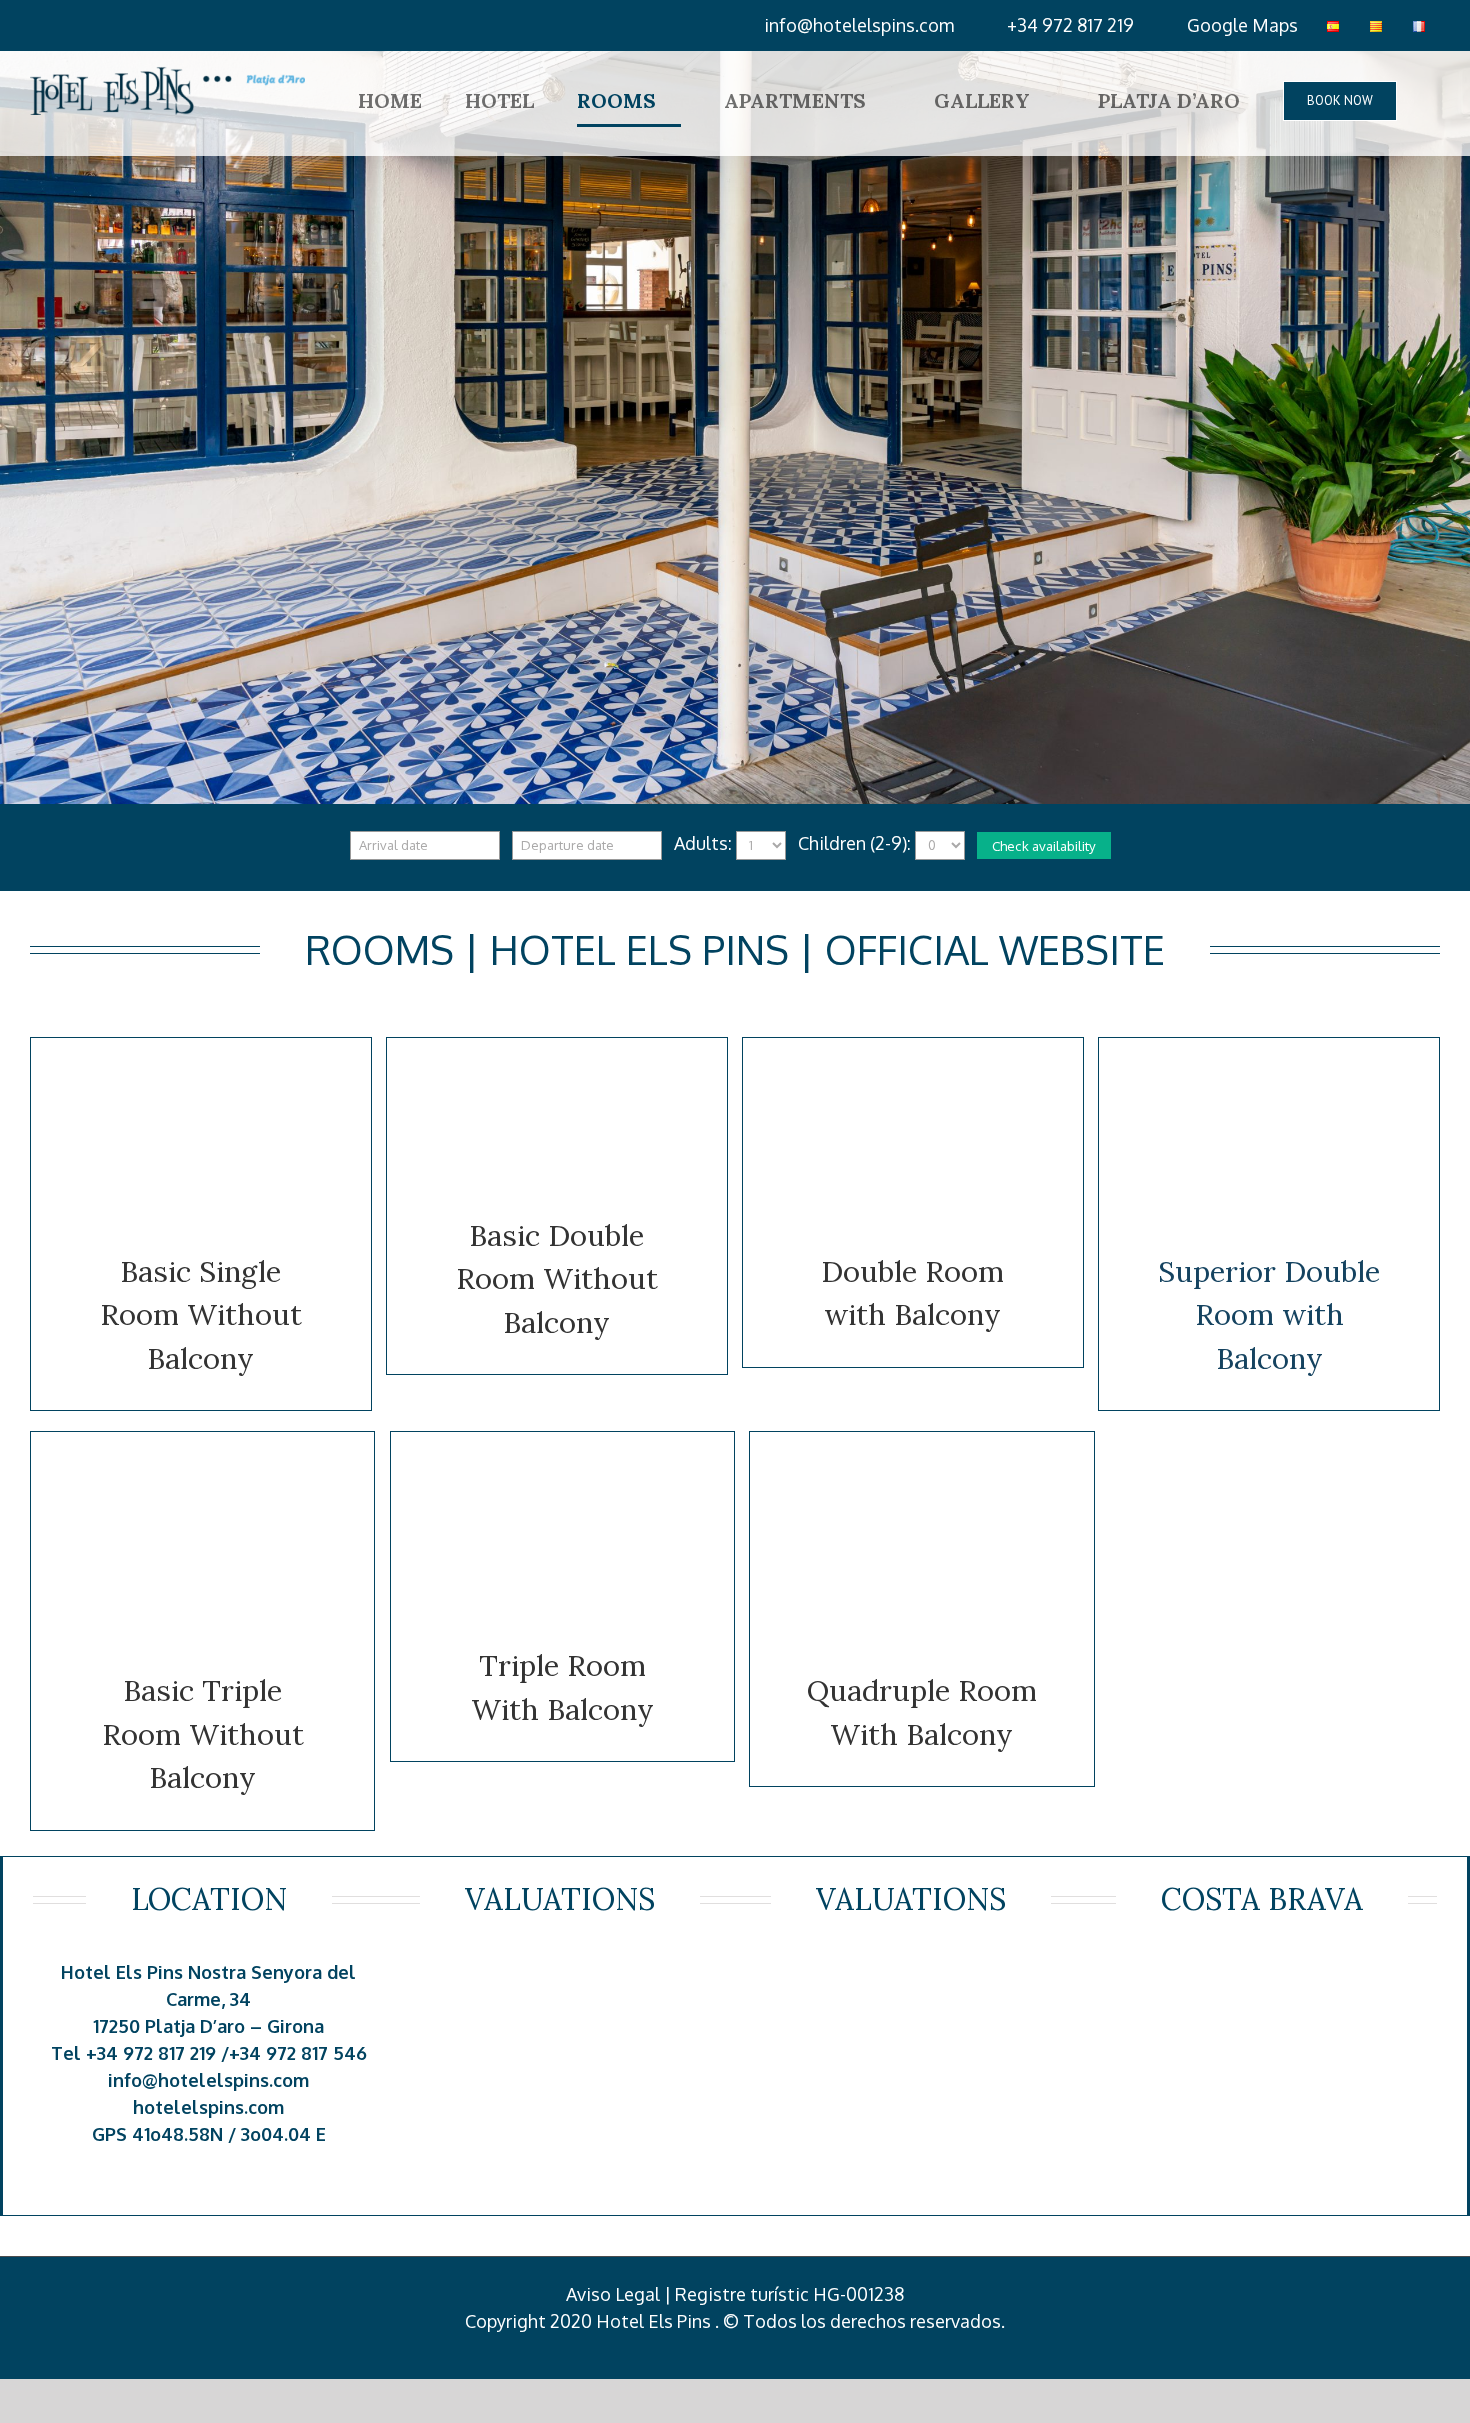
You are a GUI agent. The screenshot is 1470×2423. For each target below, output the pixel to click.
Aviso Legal (613, 2294)
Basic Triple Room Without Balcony (203, 1734)
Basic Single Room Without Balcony (201, 1315)
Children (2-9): (854, 843)
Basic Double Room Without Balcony (557, 1279)
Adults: (703, 843)
